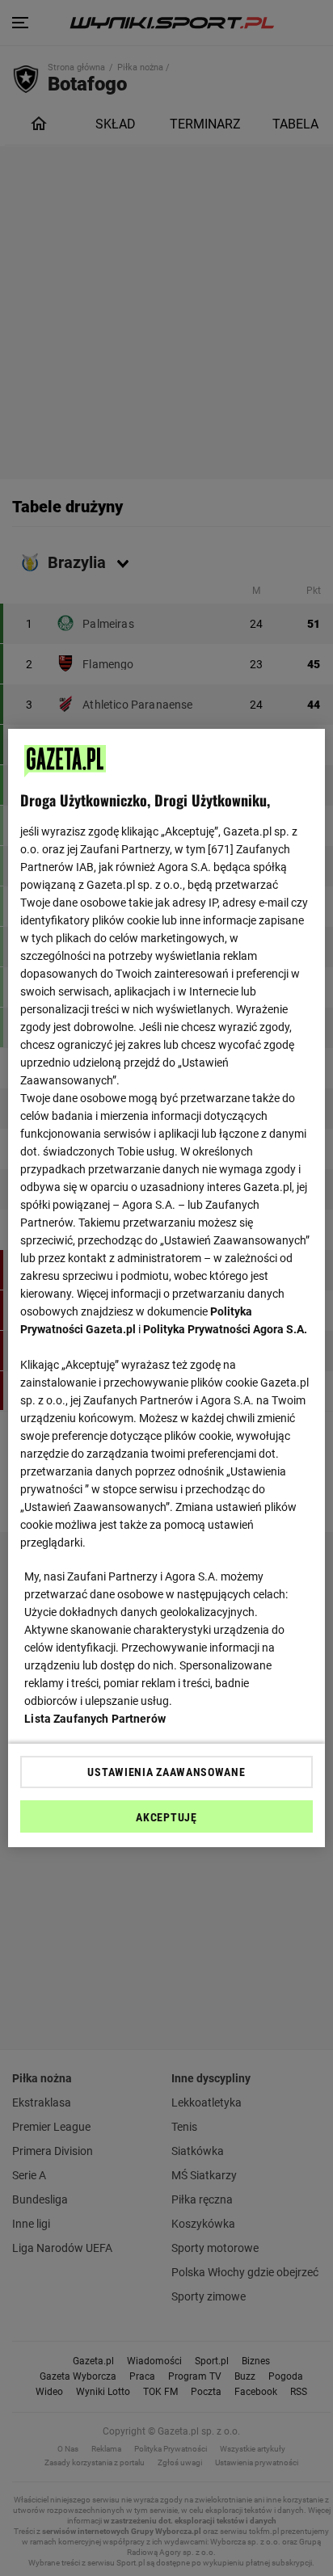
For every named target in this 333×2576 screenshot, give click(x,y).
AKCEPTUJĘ (166, 1817)
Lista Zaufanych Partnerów (95, 1719)
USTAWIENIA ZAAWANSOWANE (166, 1772)
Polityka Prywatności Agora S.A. (225, 1329)
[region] (166, 1288)
